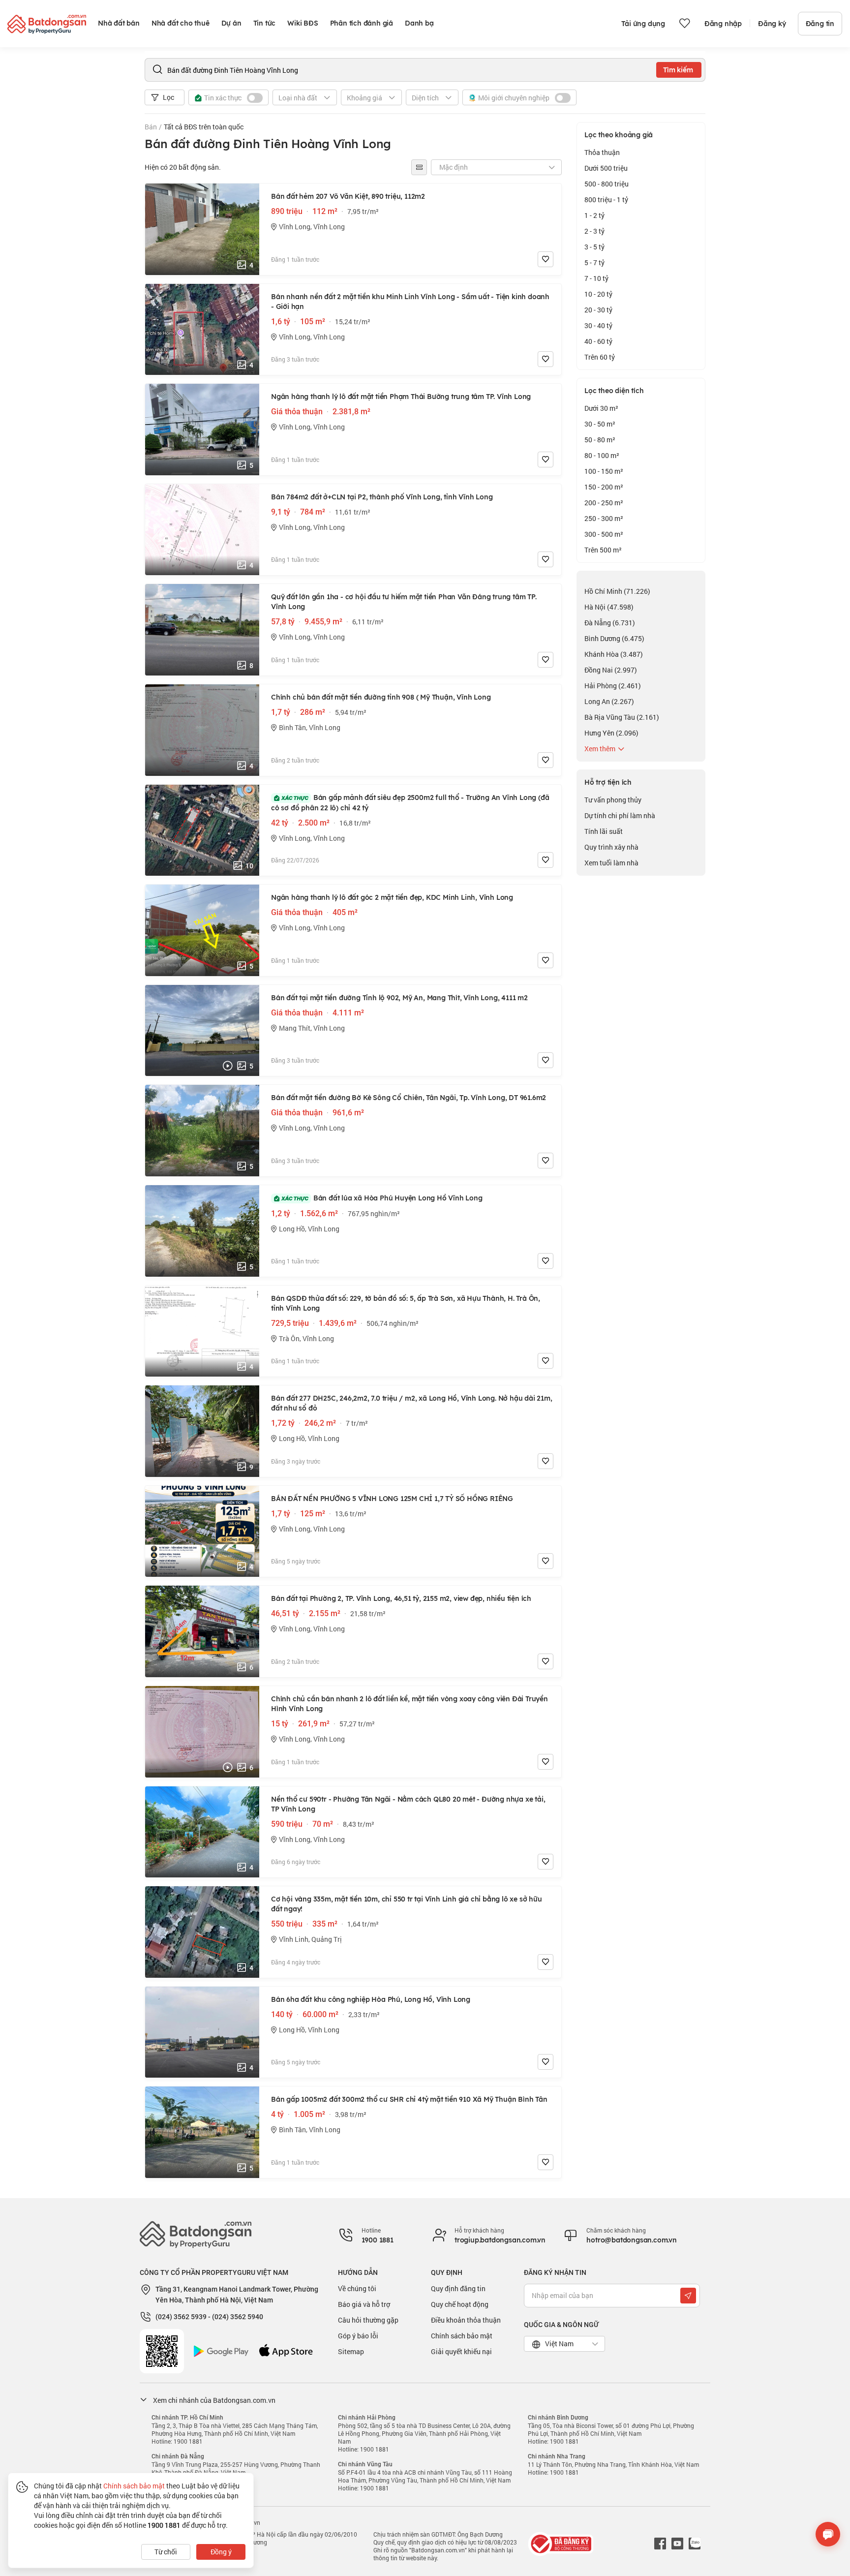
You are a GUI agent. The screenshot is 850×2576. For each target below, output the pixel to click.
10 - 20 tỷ (598, 294)
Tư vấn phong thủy (613, 800)
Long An (609, 701)
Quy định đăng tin (458, 2288)
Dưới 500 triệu (606, 168)
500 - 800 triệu (607, 184)
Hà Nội (609, 607)
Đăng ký (772, 24)
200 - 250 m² (604, 503)
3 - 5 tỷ (594, 247)
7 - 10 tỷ (596, 278)
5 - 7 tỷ (594, 262)
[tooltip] (419, 167)
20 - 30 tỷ (598, 310)
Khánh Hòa (614, 654)
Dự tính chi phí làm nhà (620, 815)
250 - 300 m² (604, 518)
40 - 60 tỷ (598, 341)
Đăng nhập (723, 24)
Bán (151, 127)
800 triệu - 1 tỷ (606, 199)
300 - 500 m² (604, 534)
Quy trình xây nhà (611, 847)
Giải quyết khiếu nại (461, 2351)
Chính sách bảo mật (462, 2336)
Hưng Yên (611, 733)
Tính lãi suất (604, 831)
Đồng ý (221, 2552)
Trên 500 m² (603, 550)
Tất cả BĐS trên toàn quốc (204, 127)
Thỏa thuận (602, 152)
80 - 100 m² (602, 455)
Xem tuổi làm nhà (611, 863)
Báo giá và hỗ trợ (364, 2304)
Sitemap (351, 2351)
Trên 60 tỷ (600, 357)
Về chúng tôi (357, 2288)
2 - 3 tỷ (594, 231)
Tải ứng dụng (643, 24)
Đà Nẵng (610, 623)
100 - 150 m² (604, 471)
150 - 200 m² (604, 487)
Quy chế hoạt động (460, 2304)
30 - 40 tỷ (598, 325)
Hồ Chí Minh (617, 591)
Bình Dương (614, 638)
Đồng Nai (611, 670)
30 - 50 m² (600, 424)
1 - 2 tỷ (594, 215)
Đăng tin (820, 24)
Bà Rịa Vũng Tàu (622, 717)
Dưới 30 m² (601, 408)
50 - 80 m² (600, 440)
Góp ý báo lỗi (358, 2336)
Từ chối (166, 2552)
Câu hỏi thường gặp (368, 2320)
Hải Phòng (613, 686)
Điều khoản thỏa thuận (466, 2320)
